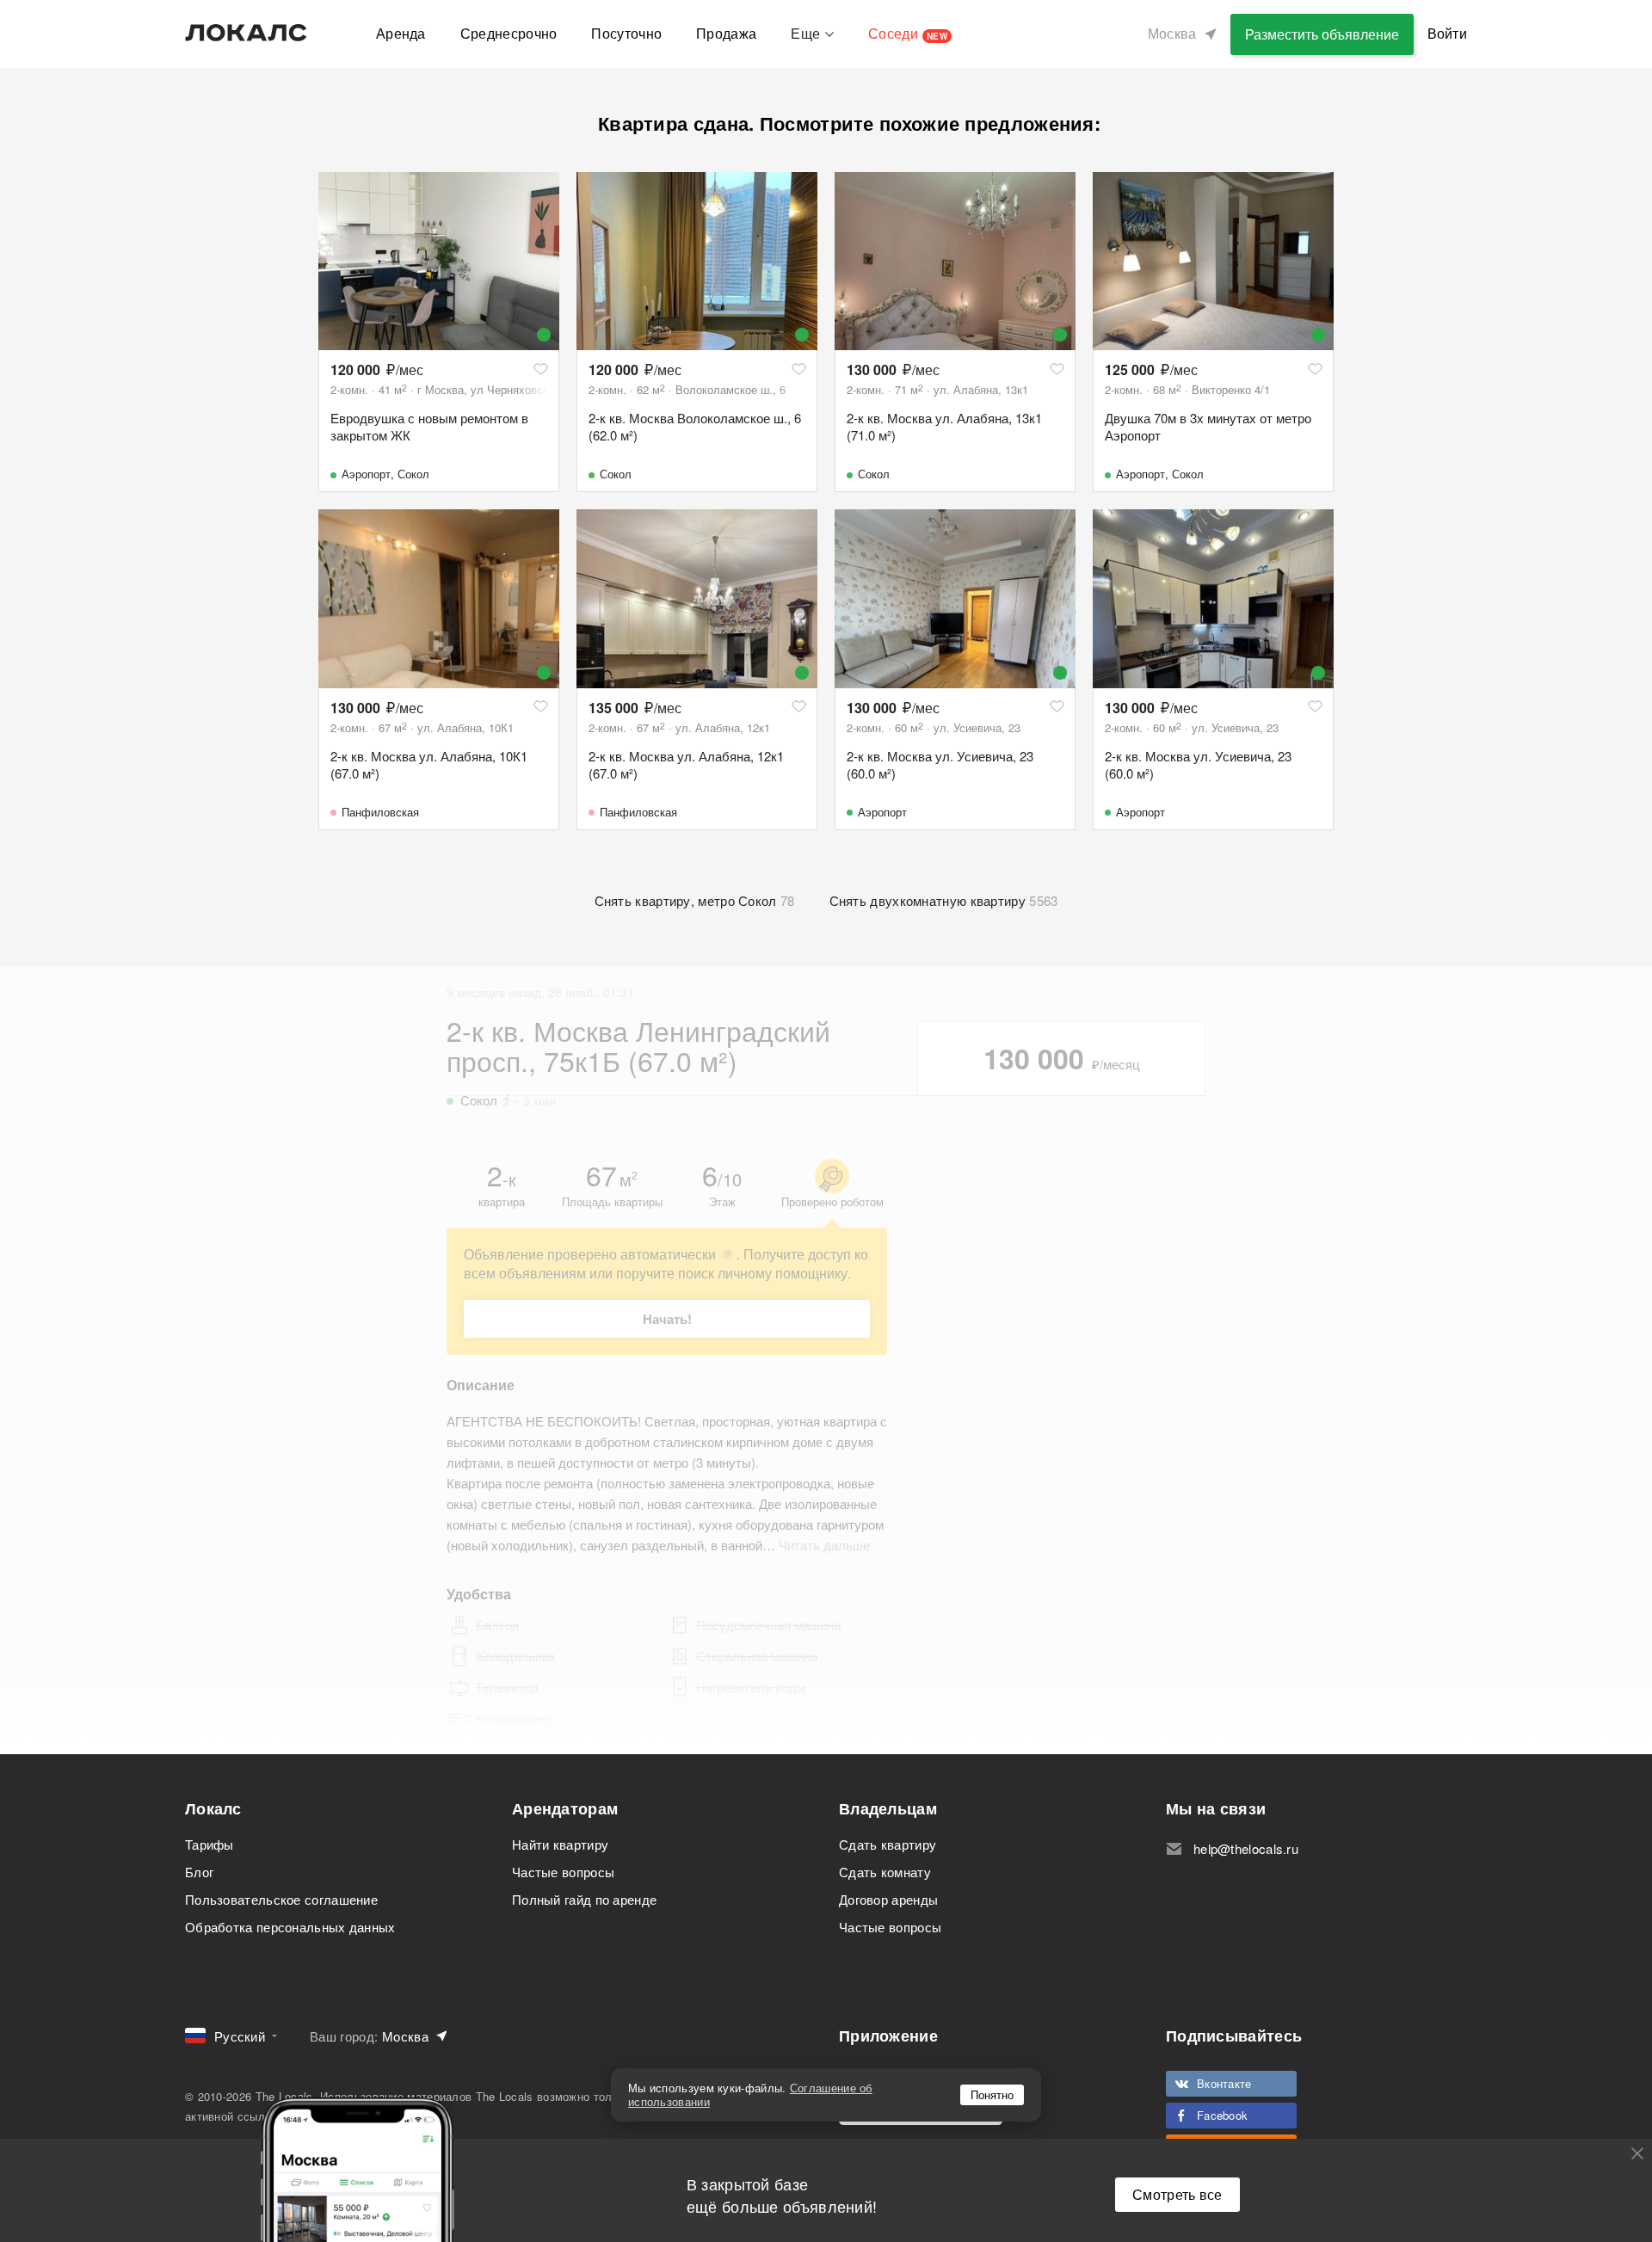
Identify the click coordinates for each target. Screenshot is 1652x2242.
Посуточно (626, 33)
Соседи (908, 33)
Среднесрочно (509, 33)
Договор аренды (888, 1899)
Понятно (992, 2094)
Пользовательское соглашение (281, 1899)
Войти (1448, 33)
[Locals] (246, 33)
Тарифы (210, 1844)
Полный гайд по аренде (584, 1899)
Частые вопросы (563, 1872)
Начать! (667, 1319)
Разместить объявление (1322, 34)
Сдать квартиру (888, 1844)
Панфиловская (380, 812)
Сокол (413, 474)
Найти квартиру (560, 1844)
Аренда (401, 33)
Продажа (726, 33)
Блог (199, 1872)
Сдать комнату (885, 1872)
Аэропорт (366, 474)
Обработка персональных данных (290, 1927)
